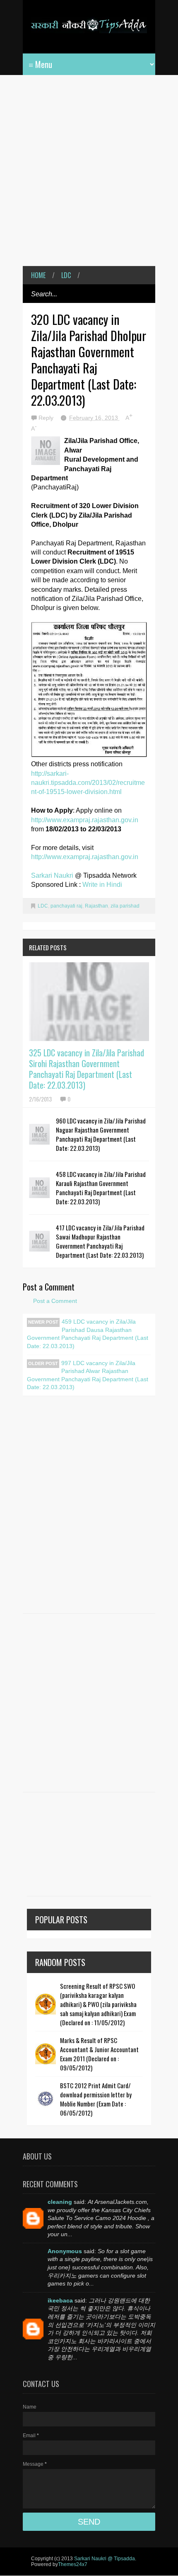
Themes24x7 (73, 2564)
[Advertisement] (89, 177)
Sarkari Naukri (53, 875)
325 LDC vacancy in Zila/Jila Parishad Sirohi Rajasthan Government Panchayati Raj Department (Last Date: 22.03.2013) (87, 1069)
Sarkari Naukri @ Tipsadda (105, 2559)
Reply (47, 418)
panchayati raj (66, 906)
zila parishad (125, 906)
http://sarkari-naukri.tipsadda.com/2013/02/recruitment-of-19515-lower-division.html (88, 783)
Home (38, 275)
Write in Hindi (102, 885)
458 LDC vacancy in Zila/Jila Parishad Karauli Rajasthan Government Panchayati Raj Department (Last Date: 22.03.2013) (101, 1188)
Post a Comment (55, 1301)
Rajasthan (96, 906)
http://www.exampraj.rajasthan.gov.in (85, 820)
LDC (66, 275)
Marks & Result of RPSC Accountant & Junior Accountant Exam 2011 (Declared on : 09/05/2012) (99, 2054)
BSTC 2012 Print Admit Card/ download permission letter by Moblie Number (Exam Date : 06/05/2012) (96, 2099)
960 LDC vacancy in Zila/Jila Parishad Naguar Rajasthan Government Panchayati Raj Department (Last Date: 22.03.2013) (101, 1134)
